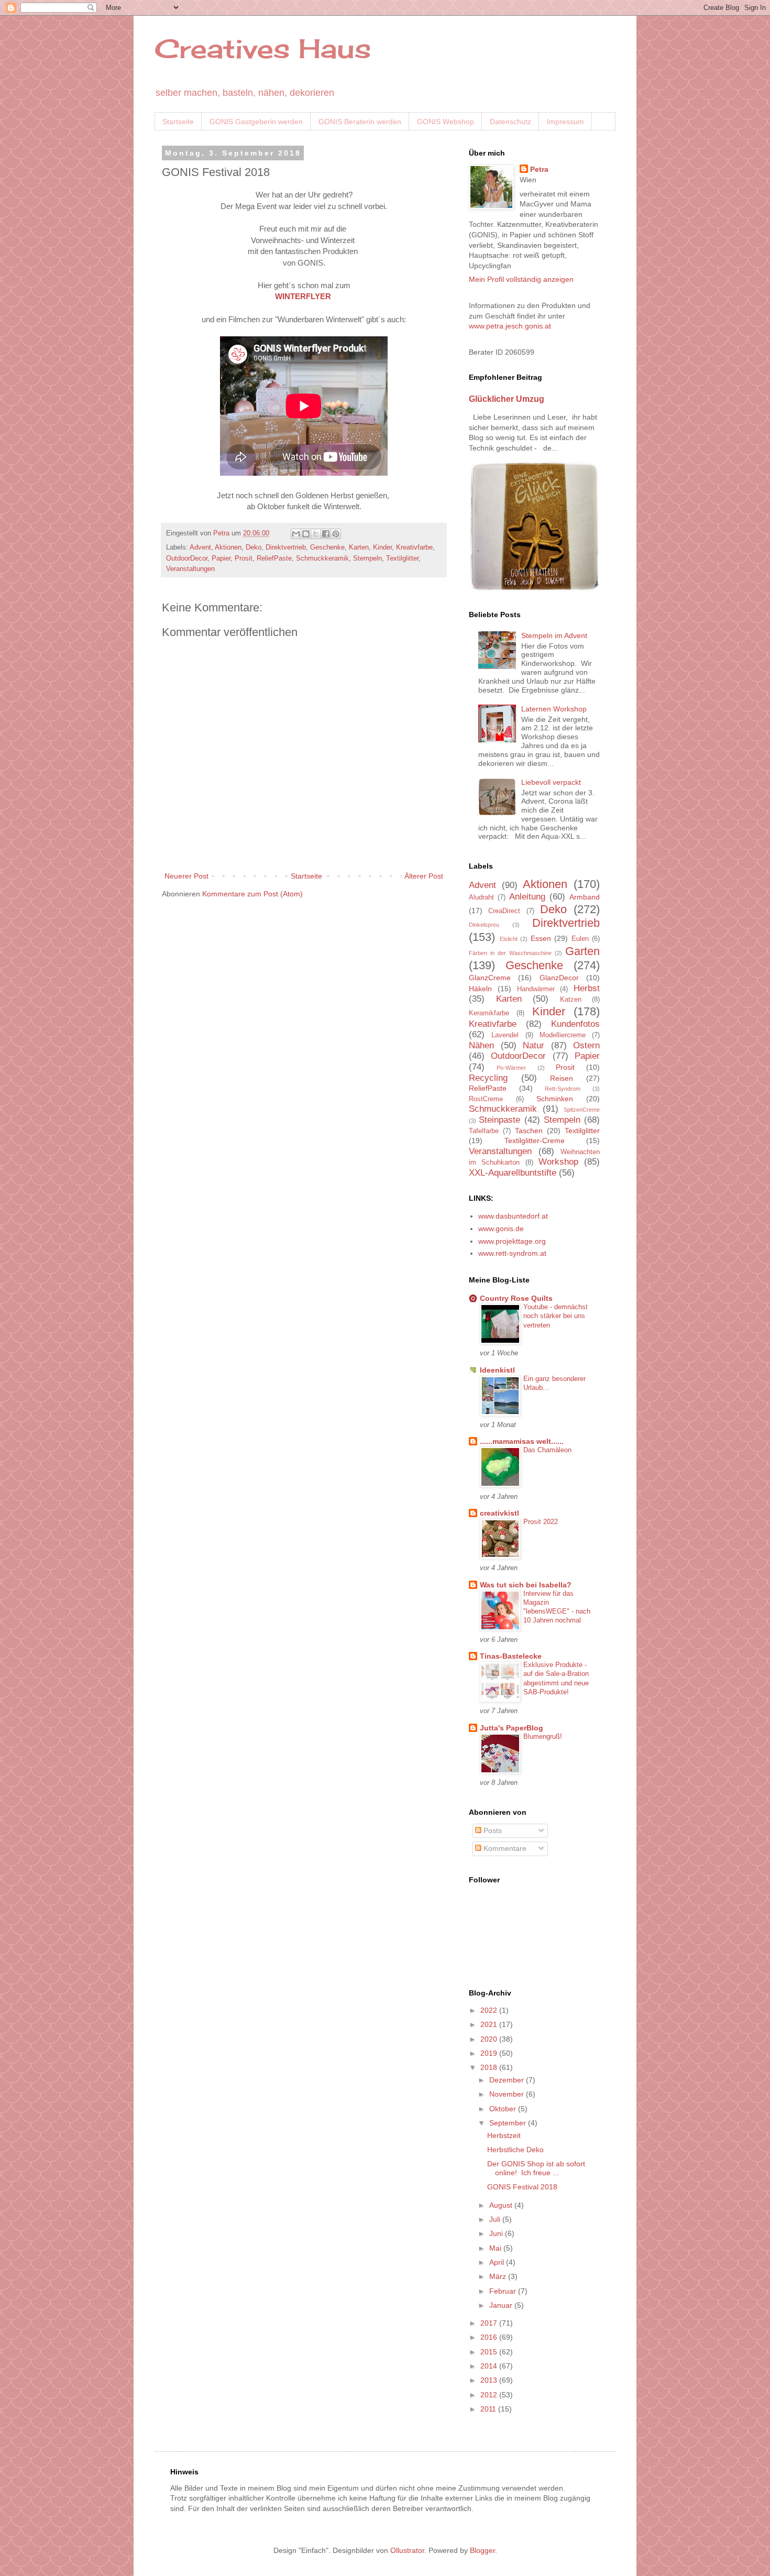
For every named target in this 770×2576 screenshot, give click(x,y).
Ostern (586, 1045)
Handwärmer (536, 989)
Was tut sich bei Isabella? (526, 1585)
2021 (490, 2024)
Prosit (244, 558)
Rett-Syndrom (563, 1089)
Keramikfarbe (489, 1013)
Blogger (482, 2550)
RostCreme (486, 1099)
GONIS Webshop (445, 122)
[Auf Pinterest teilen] (336, 534)
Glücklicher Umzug (507, 399)
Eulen (580, 939)
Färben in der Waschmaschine (510, 953)
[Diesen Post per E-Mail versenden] (296, 534)
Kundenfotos (575, 1024)
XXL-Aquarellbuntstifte (513, 1173)
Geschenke (327, 547)
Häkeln (480, 989)
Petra (539, 169)
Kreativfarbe (414, 547)
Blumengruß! (543, 1736)
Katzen (571, 1000)
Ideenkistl (497, 1370)
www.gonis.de (501, 1229)
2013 (490, 2380)
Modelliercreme (563, 1035)
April (498, 2262)
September (509, 2123)
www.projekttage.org (512, 1241)
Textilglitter (402, 558)
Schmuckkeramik (322, 558)
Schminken (555, 1099)
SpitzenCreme (582, 1110)
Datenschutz (510, 122)
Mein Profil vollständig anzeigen (521, 279)
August (502, 2205)
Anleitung (527, 897)
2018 (490, 2067)
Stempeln (367, 558)
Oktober (504, 2109)
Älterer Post (424, 876)
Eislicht (509, 939)
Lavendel (505, 1035)
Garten (582, 951)
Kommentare (504, 1848)
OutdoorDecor (187, 558)
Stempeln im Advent (554, 635)
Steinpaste (499, 1120)
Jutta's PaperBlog (511, 1728)
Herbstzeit (504, 2135)
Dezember (508, 2080)
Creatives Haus (263, 48)
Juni (497, 2233)
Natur (533, 1045)
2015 (490, 2352)
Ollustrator (407, 2550)
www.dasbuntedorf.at (513, 1216)
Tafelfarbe (484, 1131)
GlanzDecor (559, 978)
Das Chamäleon (547, 1450)
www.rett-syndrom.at (512, 1253)
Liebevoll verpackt (551, 782)
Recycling (488, 1078)
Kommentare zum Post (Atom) (252, 894)
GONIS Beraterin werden (360, 122)
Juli (496, 2219)
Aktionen (228, 547)
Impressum (565, 122)
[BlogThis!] (306, 534)
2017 (490, 2323)
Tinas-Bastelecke (511, 1656)
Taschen (529, 1131)
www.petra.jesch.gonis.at (510, 326)
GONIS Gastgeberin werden (256, 122)
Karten (359, 547)
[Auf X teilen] (316, 534)
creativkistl (499, 1513)
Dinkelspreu (484, 925)
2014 (490, 2366)
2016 (490, 2337)
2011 (489, 2409)
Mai (496, 2248)
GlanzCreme (490, 978)
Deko (254, 547)
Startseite (178, 122)
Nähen (481, 1045)
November (508, 2094)
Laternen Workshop (554, 709)
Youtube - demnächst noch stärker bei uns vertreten (555, 1316)
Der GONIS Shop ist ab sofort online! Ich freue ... (536, 2168)
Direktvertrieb (286, 547)
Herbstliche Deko (515, 2150)
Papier (221, 558)
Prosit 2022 (541, 1522)
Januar (502, 2305)
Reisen (562, 1078)
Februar (504, 2291)
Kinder (382, 547)
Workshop (558, 1162)
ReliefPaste (274, 558)
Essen (541, 938)
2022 (490, 2010)
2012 (490, 2395)
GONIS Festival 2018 (522, 2187)
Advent (200, 547)
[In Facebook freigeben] (326, 534)
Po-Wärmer (511, 1068)
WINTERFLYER (303, 296)
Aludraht (481, 897)
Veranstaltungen (190, 569)
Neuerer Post (186, 876)
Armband (585, 897)
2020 (490, 2039)
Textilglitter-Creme (535, 1141)
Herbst (587, 988)
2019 (490, 2053)
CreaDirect (504, 911)
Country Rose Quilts (516, 1298)
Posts (492, 1830)
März (499, 2276)
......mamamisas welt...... (522, 1441)
